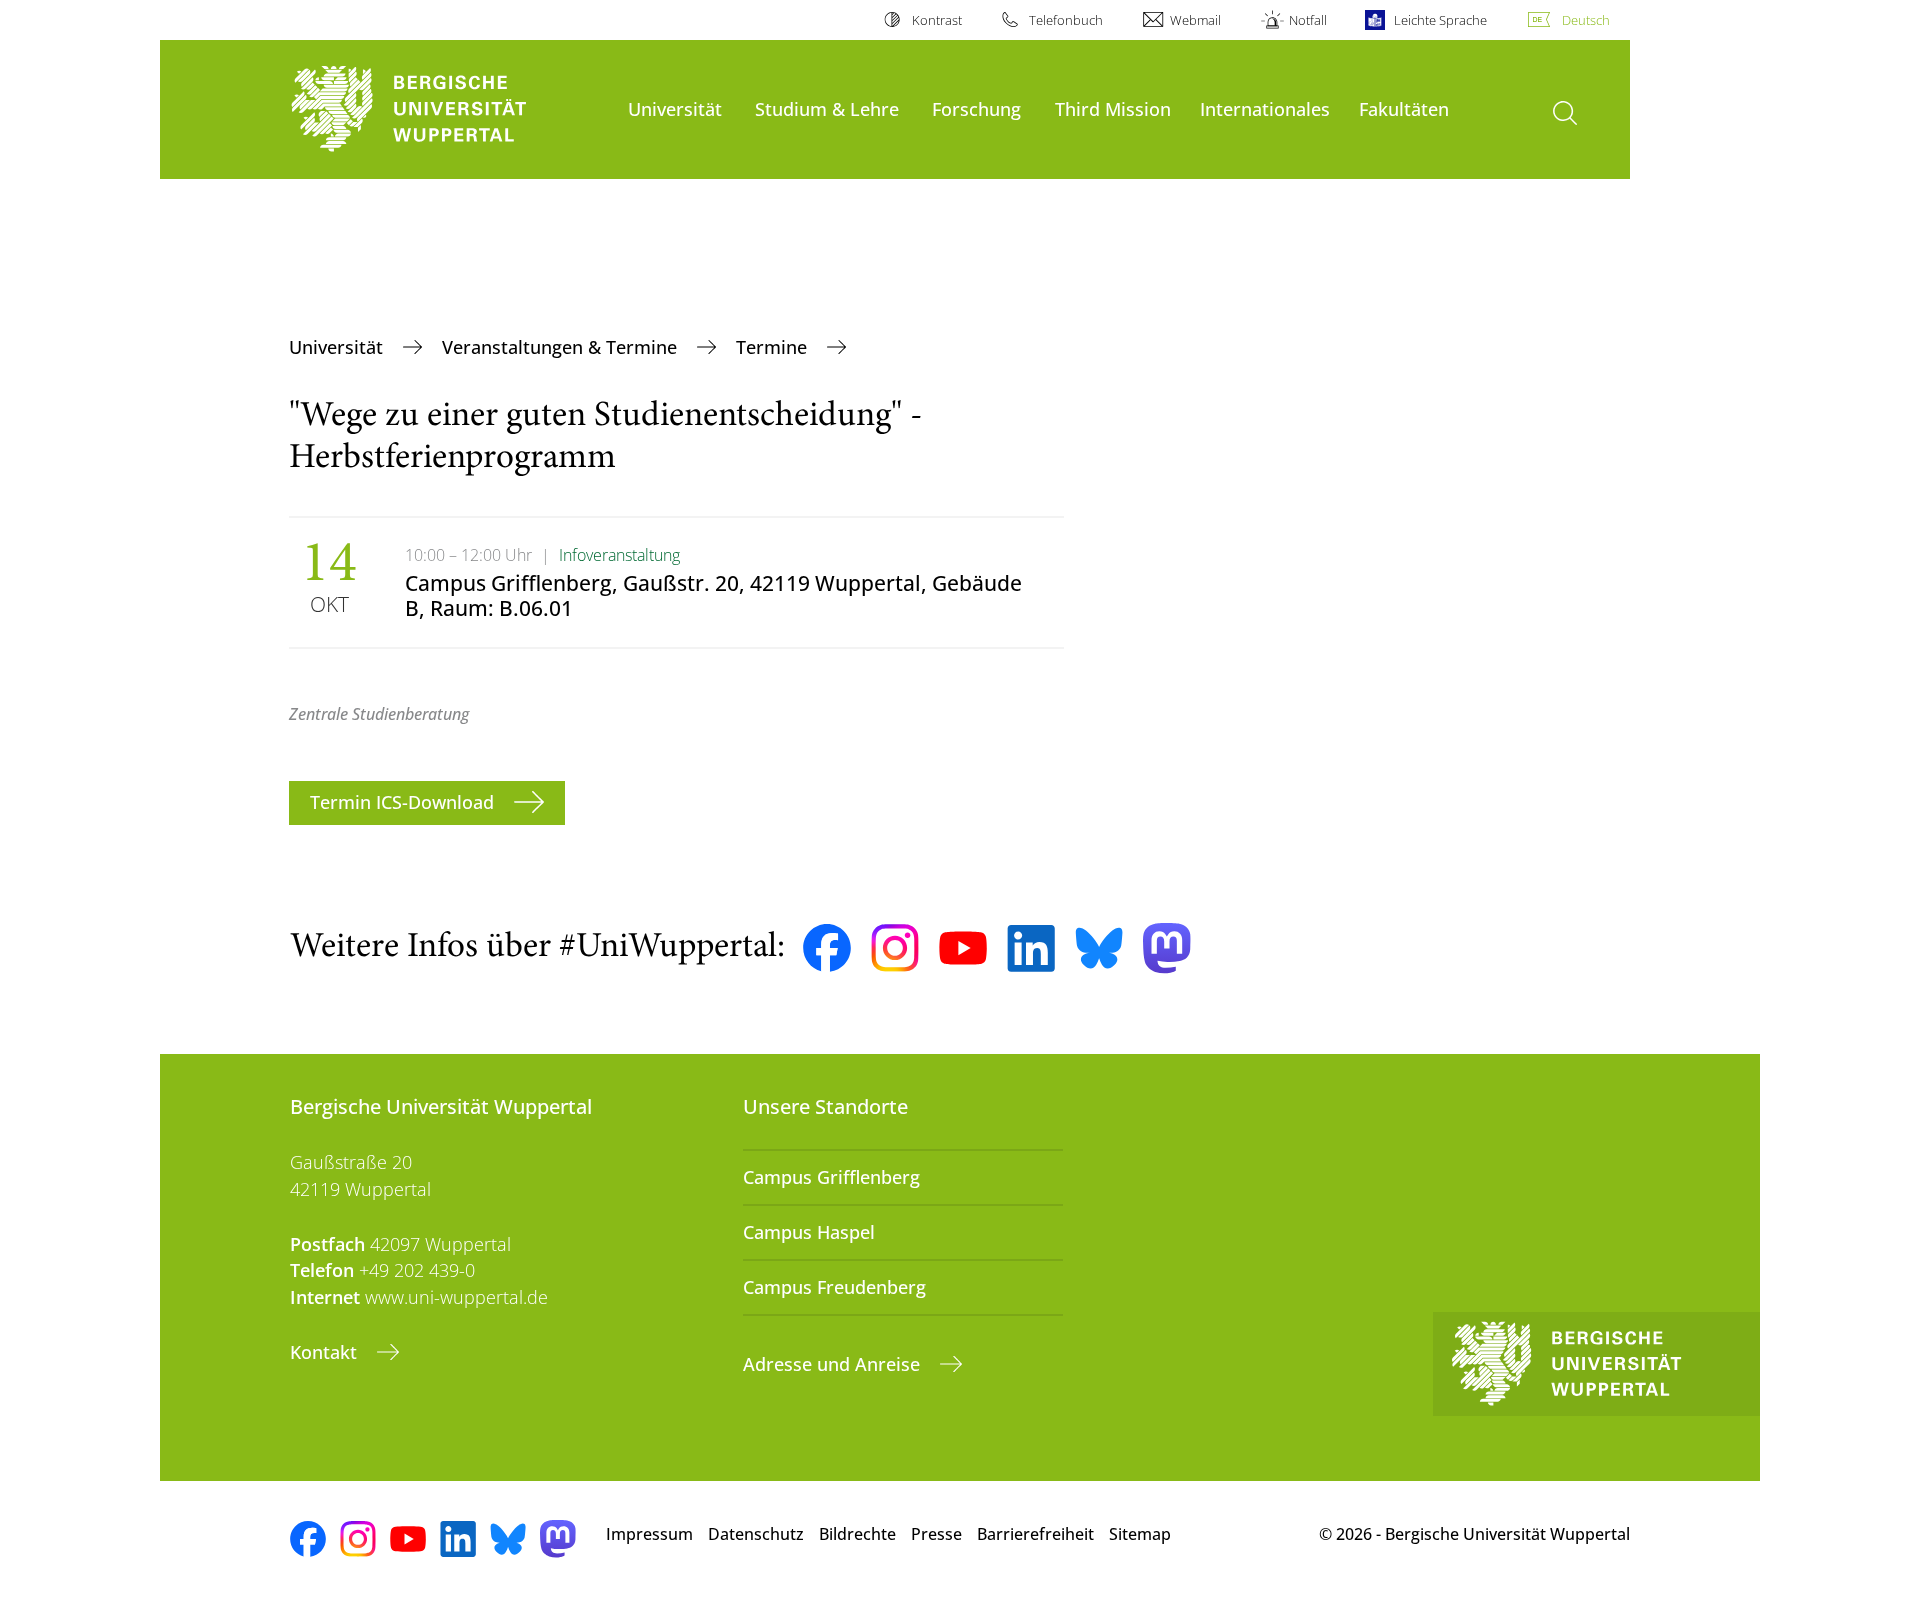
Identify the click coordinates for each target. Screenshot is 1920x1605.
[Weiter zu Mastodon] (1167, 948)
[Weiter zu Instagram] (895, 948)
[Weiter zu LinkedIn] (1031, 948)
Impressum (649, 1534)
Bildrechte (857, 1534)
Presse (936, 1534)
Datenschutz (756, 1534)
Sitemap (1140, 1534)
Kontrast (936, 20)
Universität (675, 108)
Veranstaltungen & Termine (562, 347)
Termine (774, 347)
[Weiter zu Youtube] (963, 948)
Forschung (976, 108)
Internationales (1265, 108)
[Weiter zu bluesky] (1099, 948)
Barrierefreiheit (1035, 1534)
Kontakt (326, 1352)
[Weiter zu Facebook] (827, 948)
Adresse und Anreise (834, 1364)
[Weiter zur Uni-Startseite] (449, 109)
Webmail (1195, 20)
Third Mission (1113, 108)
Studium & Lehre (827, 108)
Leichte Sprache (1440, 20)
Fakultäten (1404, 108)
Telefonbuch (1066, 20)
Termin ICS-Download (404, 802)
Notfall (1307, 20)
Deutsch (1586, 20)
